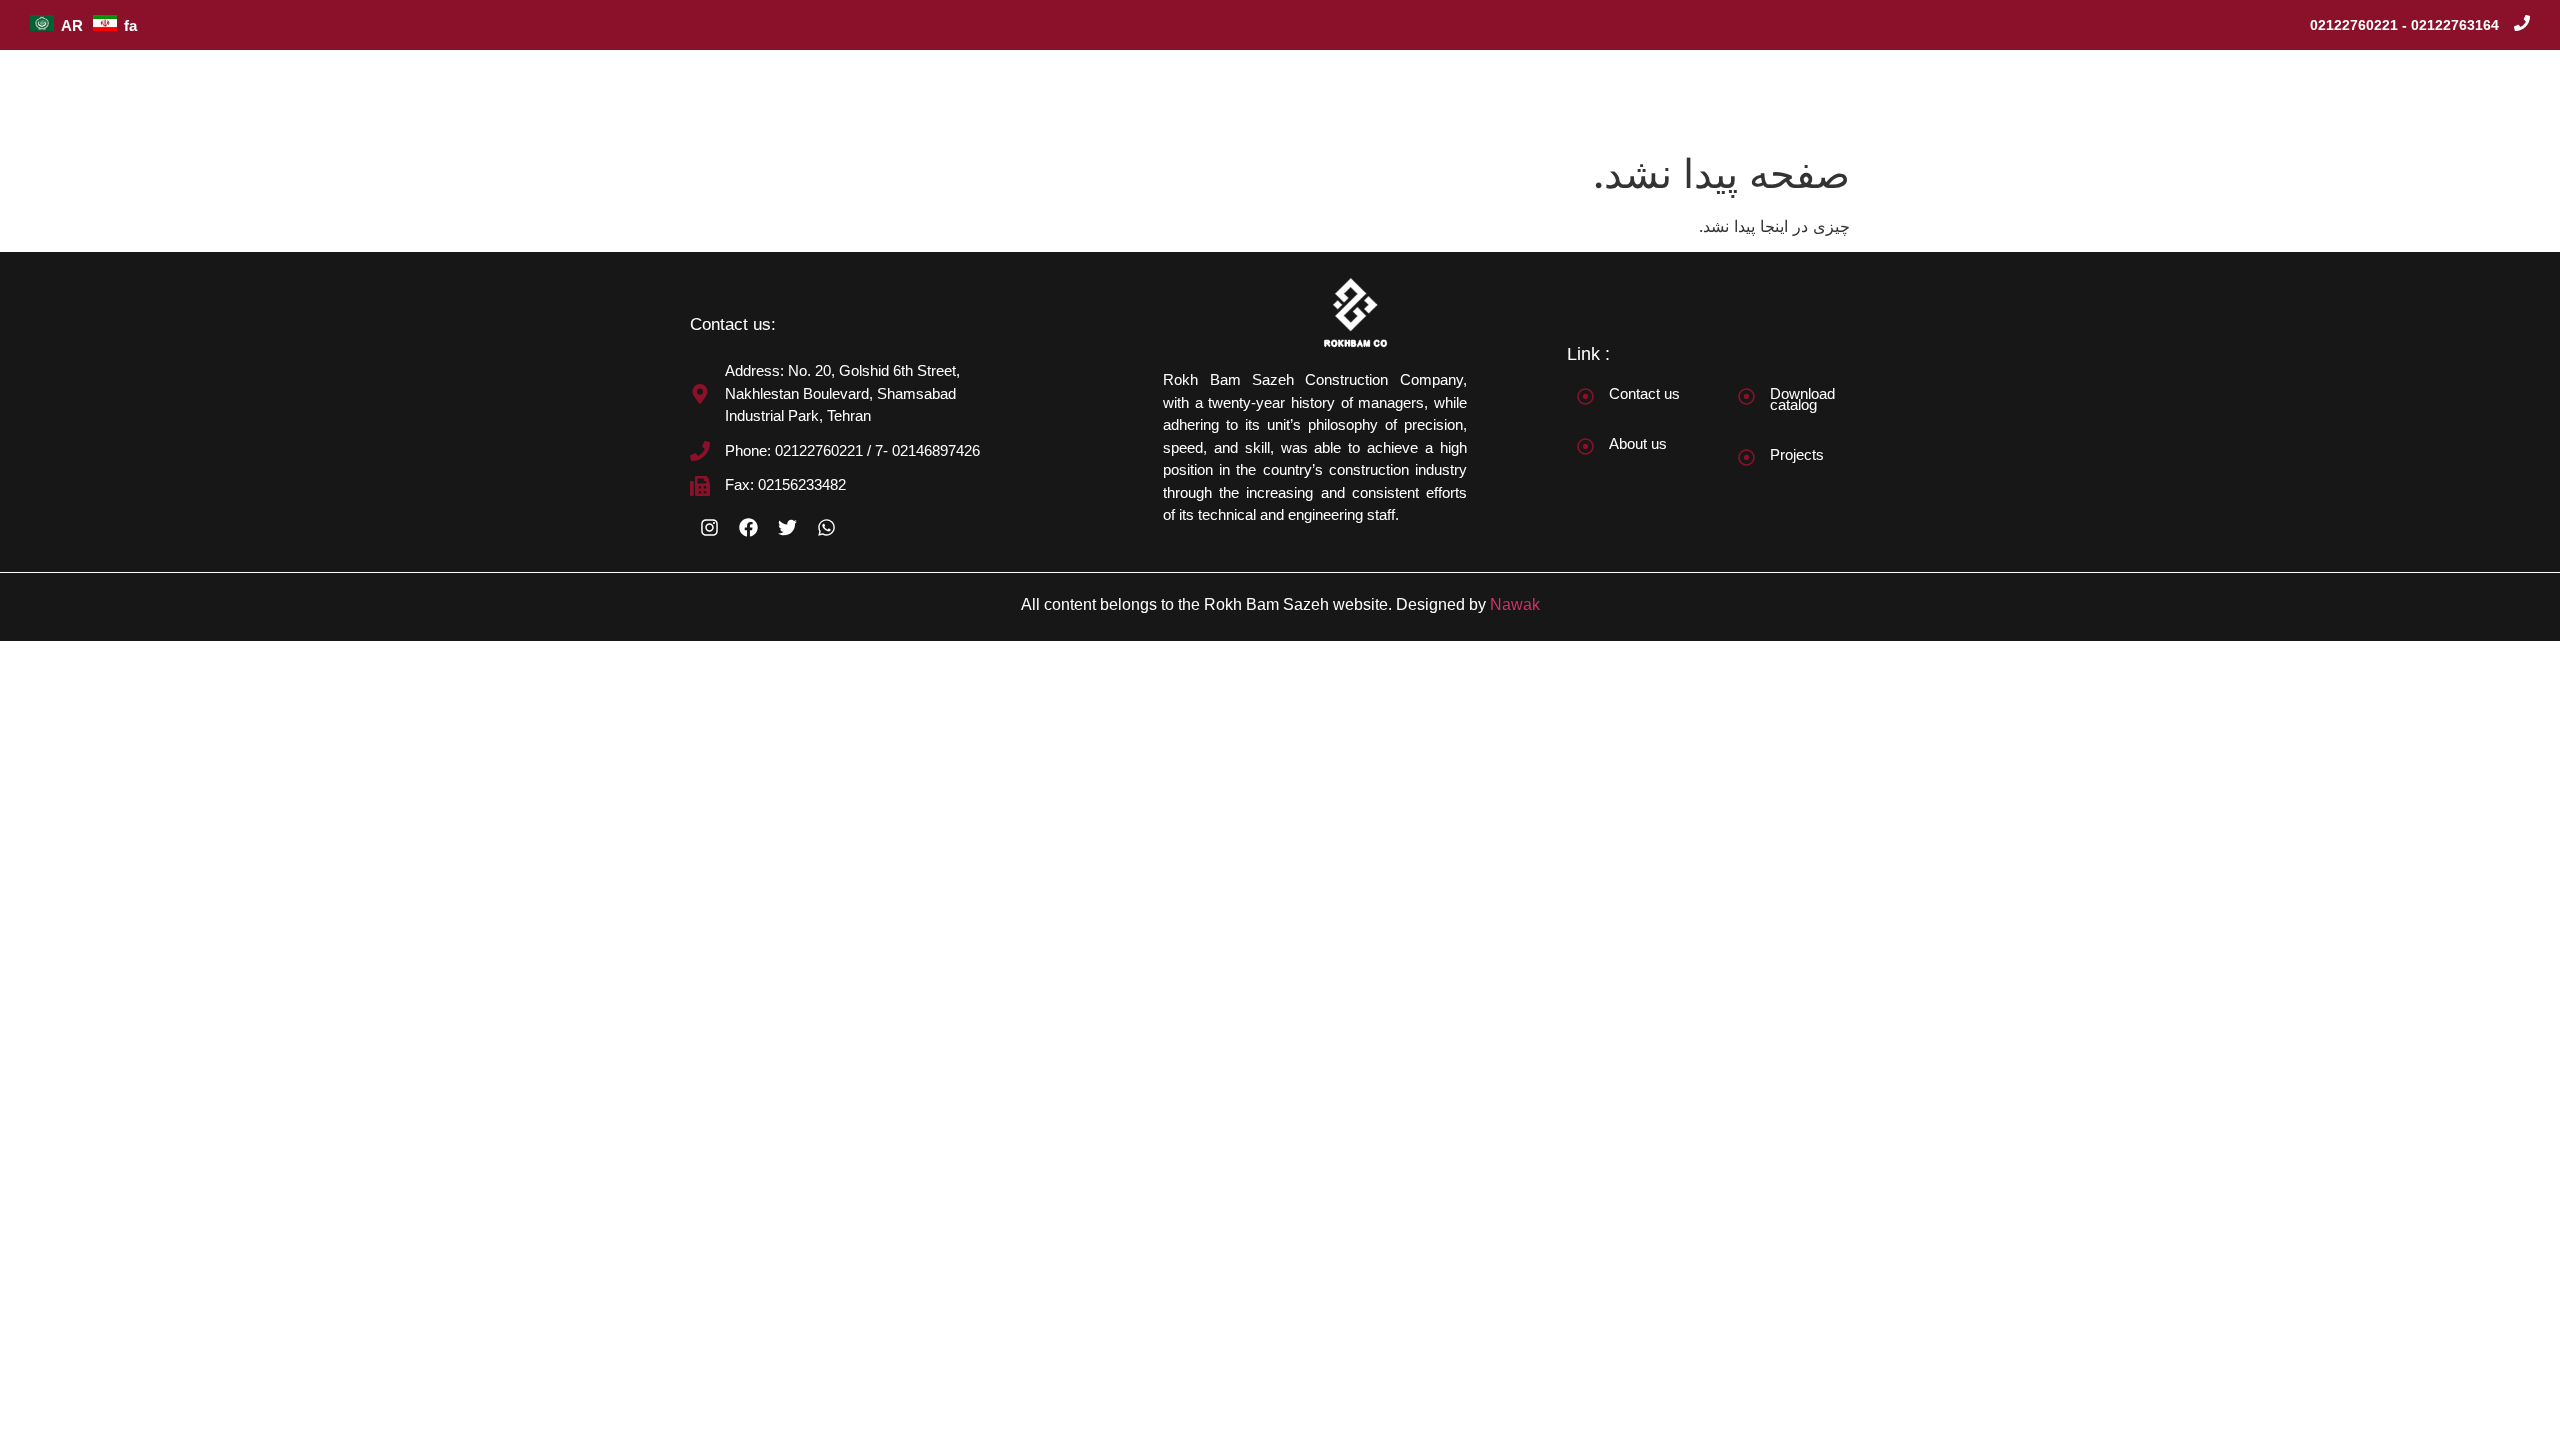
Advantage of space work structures (1975, 95)
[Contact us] (1585, 396)
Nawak (1515, 604)
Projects (1797, 454)
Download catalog (1802, 399)
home (1599, 95)
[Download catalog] (1746, 396)
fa (130, 25)
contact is (2359, 95)
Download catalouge (2213, 95)
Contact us (1644, 393)
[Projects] (1746, 457)
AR (72, 25)
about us (1689, 95)
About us (1638, 443)
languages (2469, 95)
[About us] (1585, 446)
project (1784, 95)
